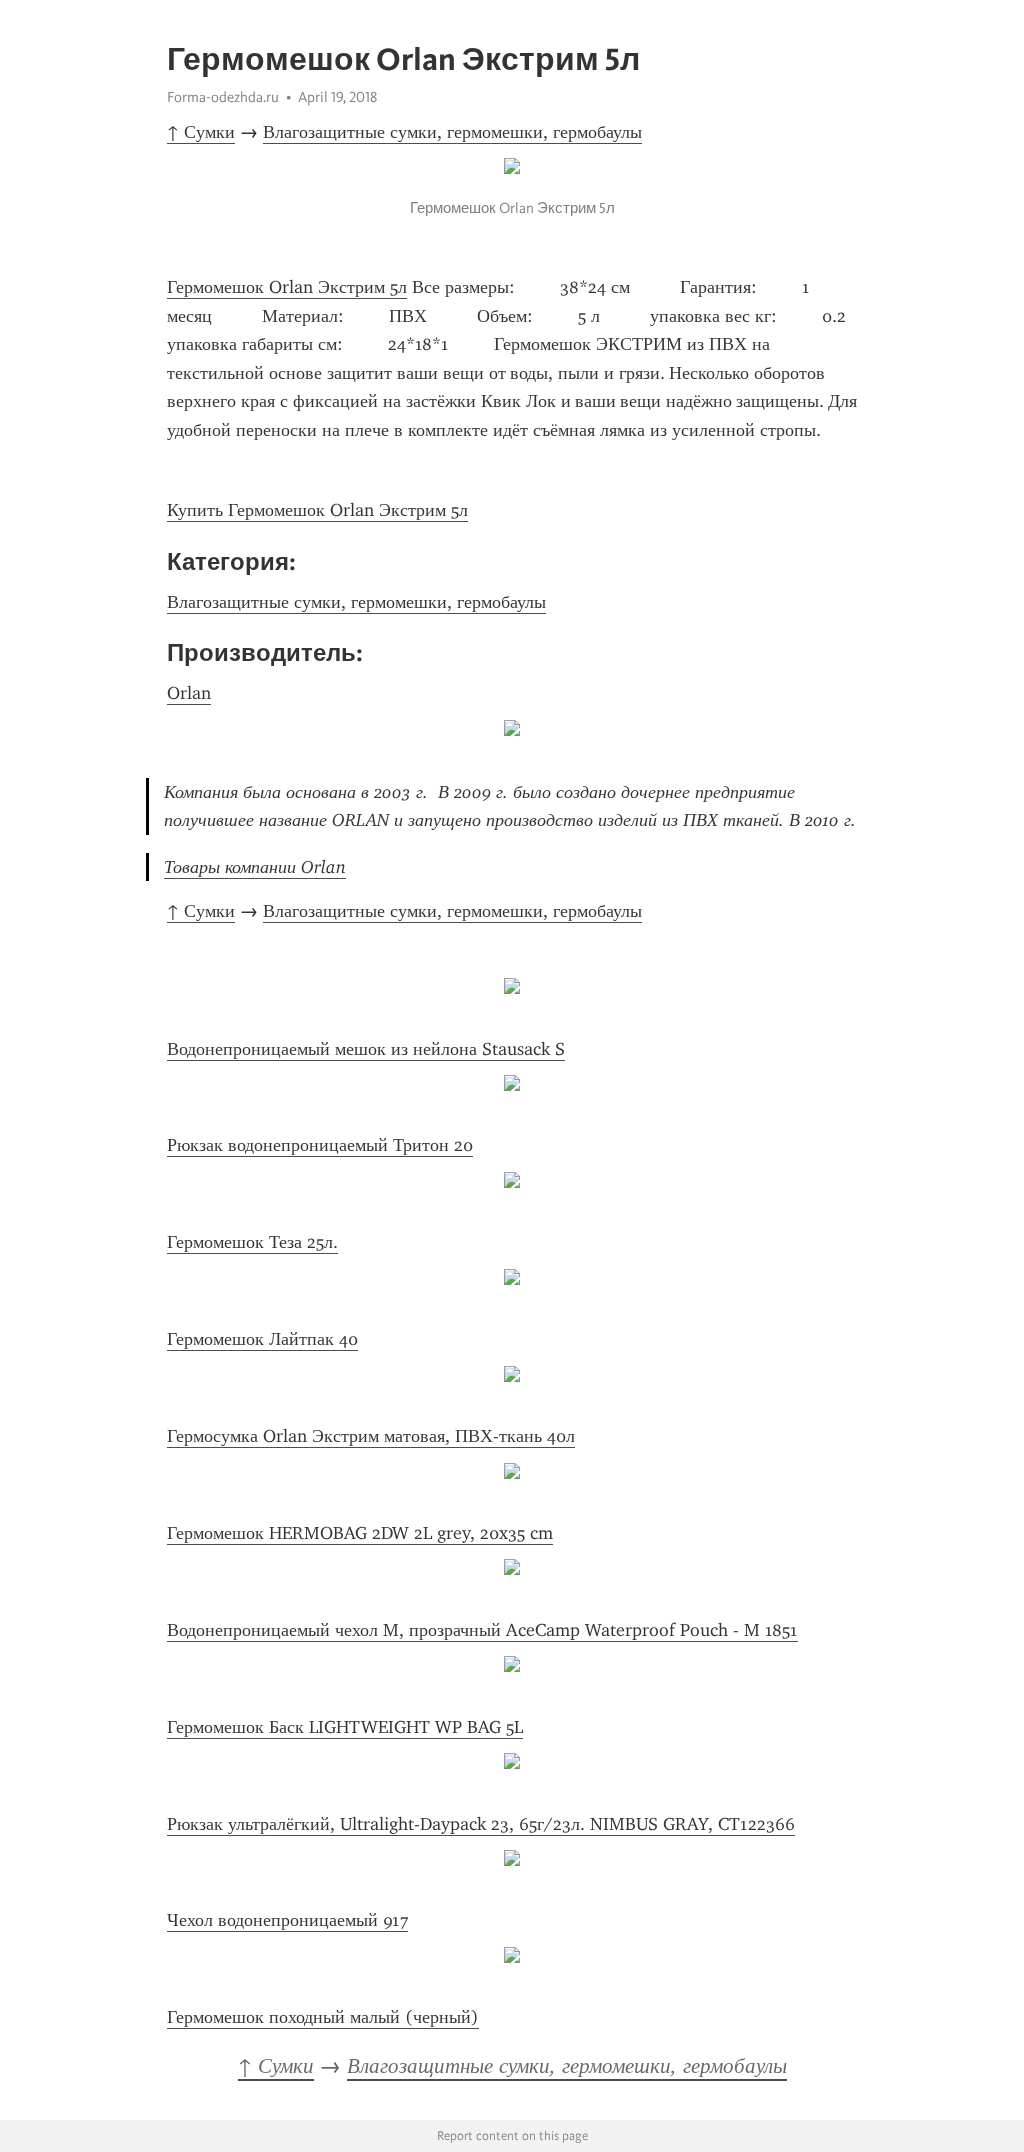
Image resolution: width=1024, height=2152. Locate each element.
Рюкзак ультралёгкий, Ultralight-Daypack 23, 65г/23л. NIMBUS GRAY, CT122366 (481, 1824)
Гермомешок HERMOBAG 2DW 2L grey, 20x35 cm (360, 1533)
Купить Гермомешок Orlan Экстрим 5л (317, 510)
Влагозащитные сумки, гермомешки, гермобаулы (452, 132)
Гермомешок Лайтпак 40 (262, 1339)
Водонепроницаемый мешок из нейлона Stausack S (366, 1049)
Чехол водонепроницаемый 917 (287, 1920)
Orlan (189, 693)
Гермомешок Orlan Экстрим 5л (287, 287)
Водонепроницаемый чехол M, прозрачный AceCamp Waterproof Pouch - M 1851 (482, 1630)
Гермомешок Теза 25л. (252, 1242)
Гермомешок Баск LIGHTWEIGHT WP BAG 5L (345, 1727)
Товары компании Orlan (255, 867)
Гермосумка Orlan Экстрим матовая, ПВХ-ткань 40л (371, 1436)
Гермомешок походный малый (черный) (323, 2017)
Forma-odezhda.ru (223, 97)
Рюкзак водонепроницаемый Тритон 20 (320, 1145)
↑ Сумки (201, 132)
